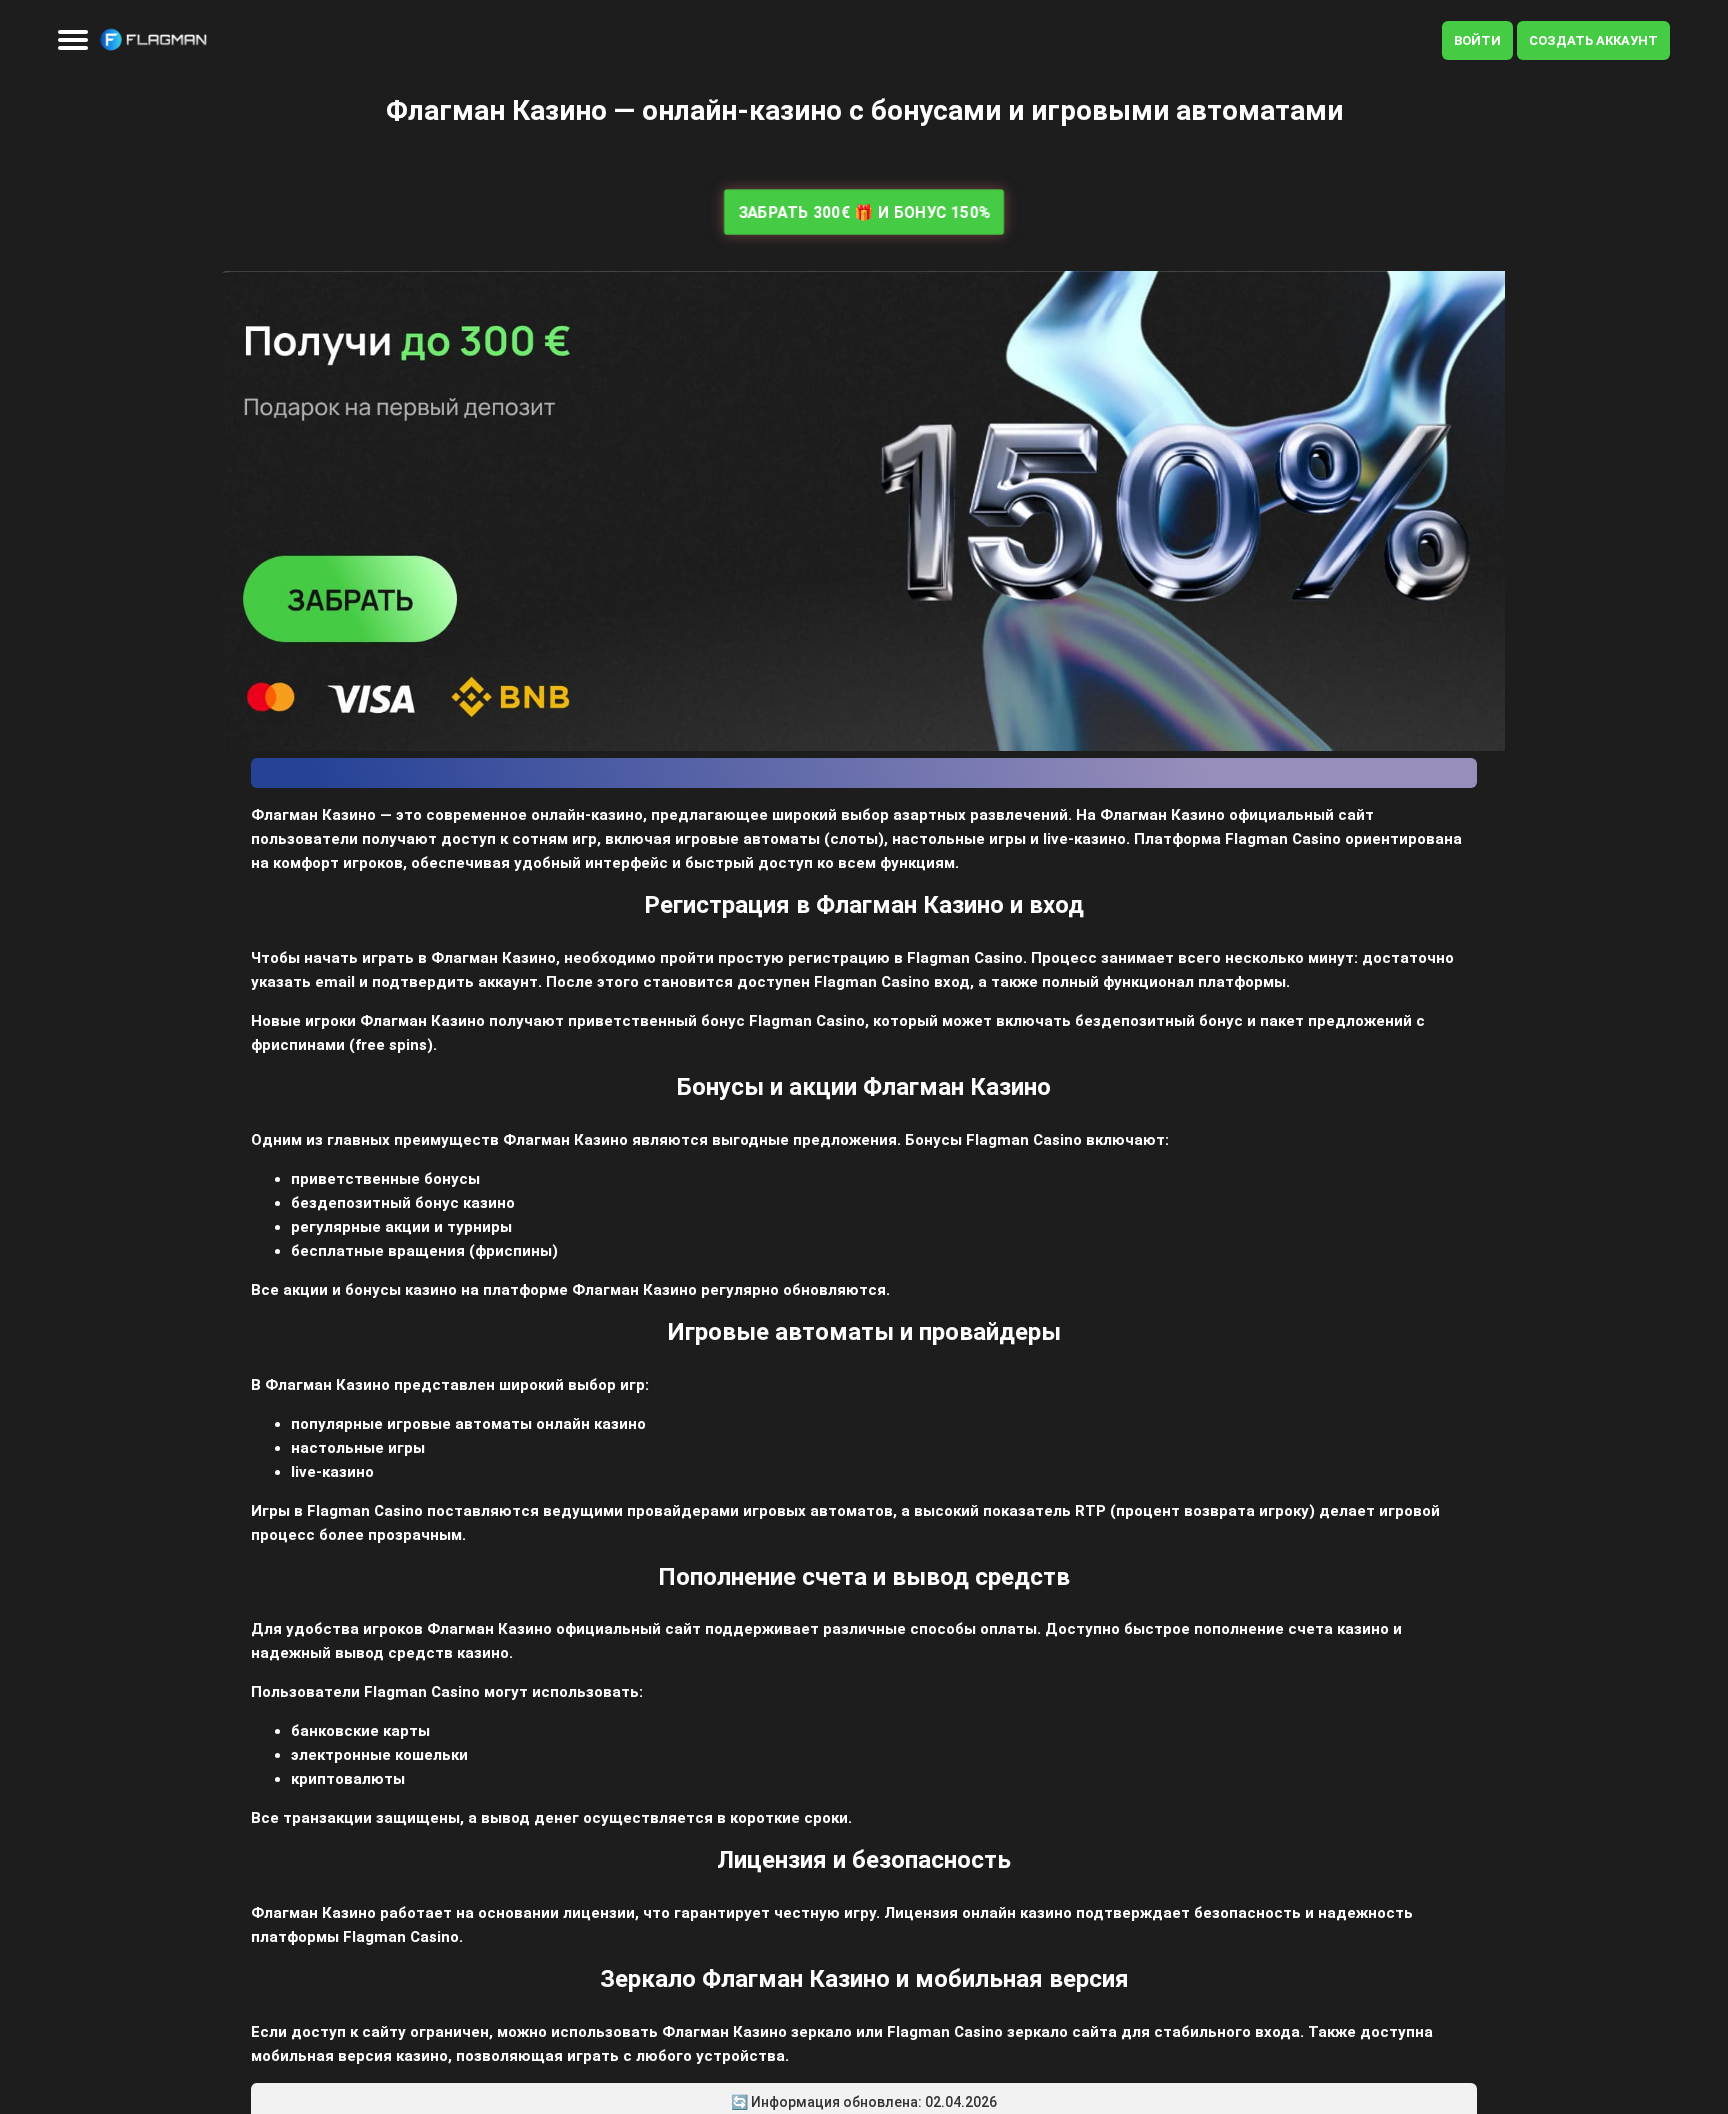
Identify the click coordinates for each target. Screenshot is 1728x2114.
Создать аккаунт (1593, 40)
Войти (1477, 40)
